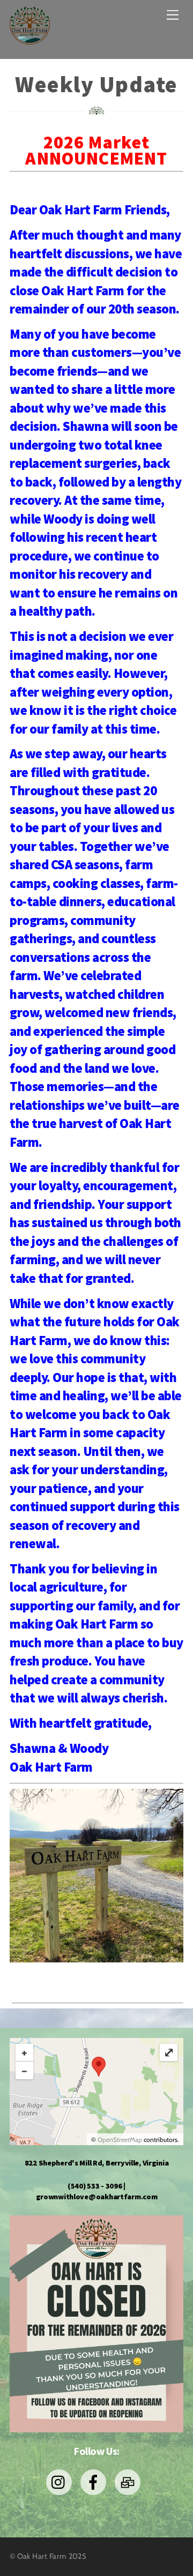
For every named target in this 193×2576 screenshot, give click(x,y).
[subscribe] (129, 2481)
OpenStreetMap (120, 2139)
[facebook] (95, 2481)
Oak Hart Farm (42, 2556)
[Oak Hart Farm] (30, 39)
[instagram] (61, 2481)
